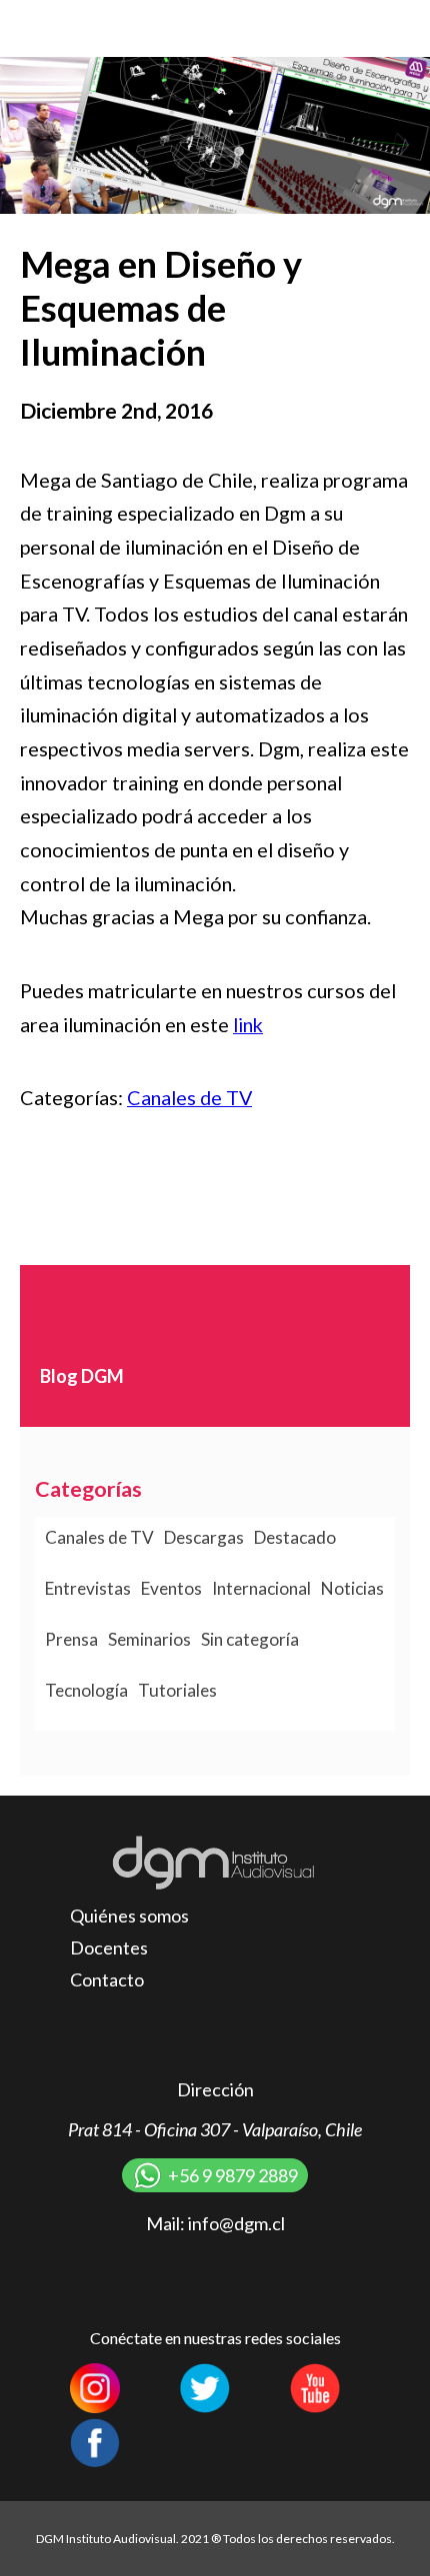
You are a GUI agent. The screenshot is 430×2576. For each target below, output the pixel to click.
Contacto (107, 1979)
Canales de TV (189, 1097)
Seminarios (149, 1639)
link (248, 1024)
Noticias (352, 1588)
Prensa (71, 1639)
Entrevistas (88, 1588)
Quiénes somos (129, 1916)
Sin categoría (250, 1639)
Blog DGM (82, 1376)
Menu (395, 27)
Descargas (204, 1537)
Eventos (171, 1588)
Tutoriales (177, 1690)
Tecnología (86, 1690)
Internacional (261, 1588)
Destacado (295, 1537)
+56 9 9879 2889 (233, 2175)
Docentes (109, 1947)
